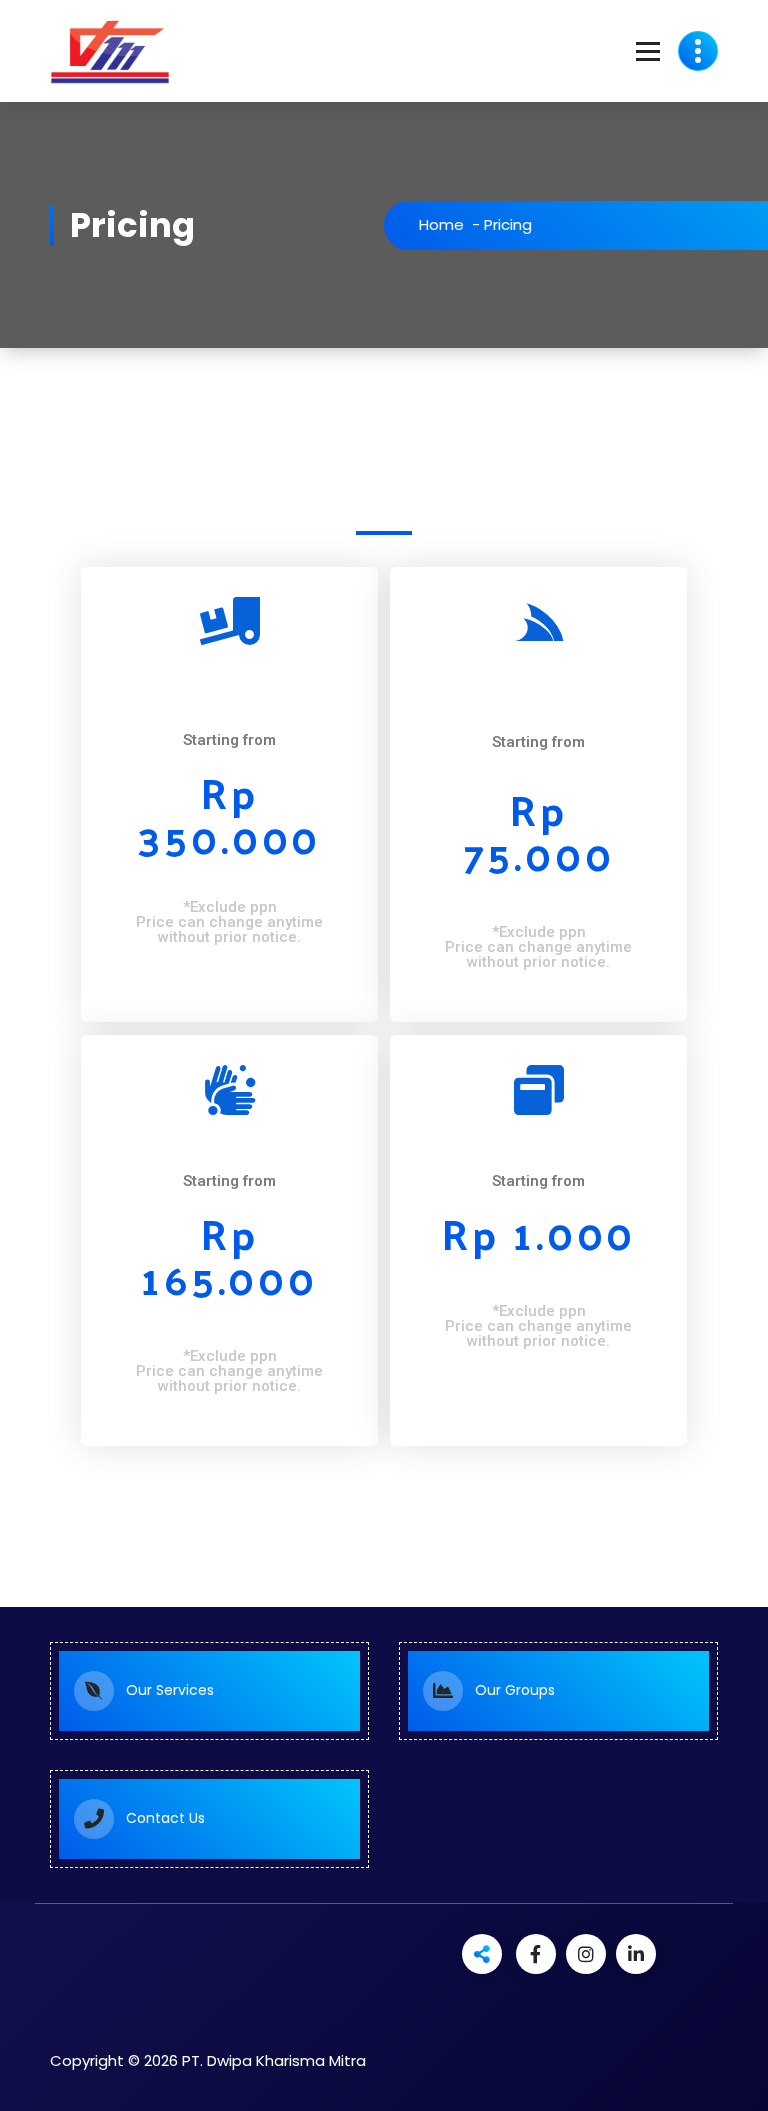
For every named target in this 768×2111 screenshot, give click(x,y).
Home (441, 224)
